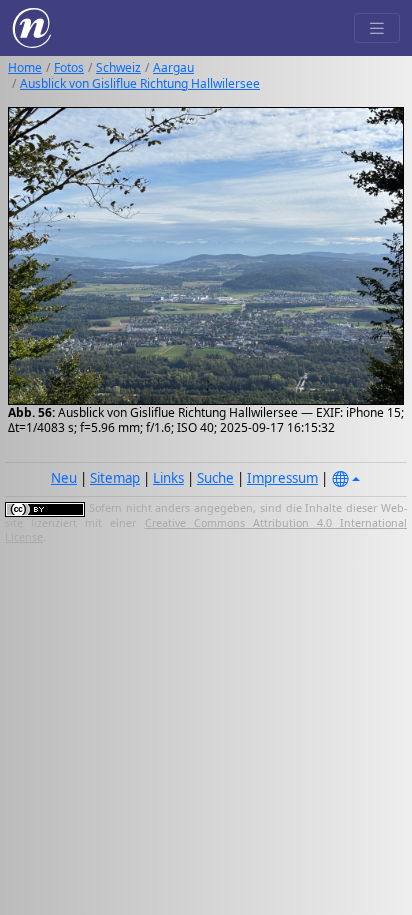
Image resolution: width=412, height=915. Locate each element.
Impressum (282, 478)
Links (168, 478)
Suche (215, 478)
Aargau (173, 67)
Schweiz (118, 67)
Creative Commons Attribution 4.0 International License (206, 530)
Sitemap (115, 478)
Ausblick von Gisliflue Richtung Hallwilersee (140, 83)
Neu (64, 478)
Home (25, 67)
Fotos (69, 67)
